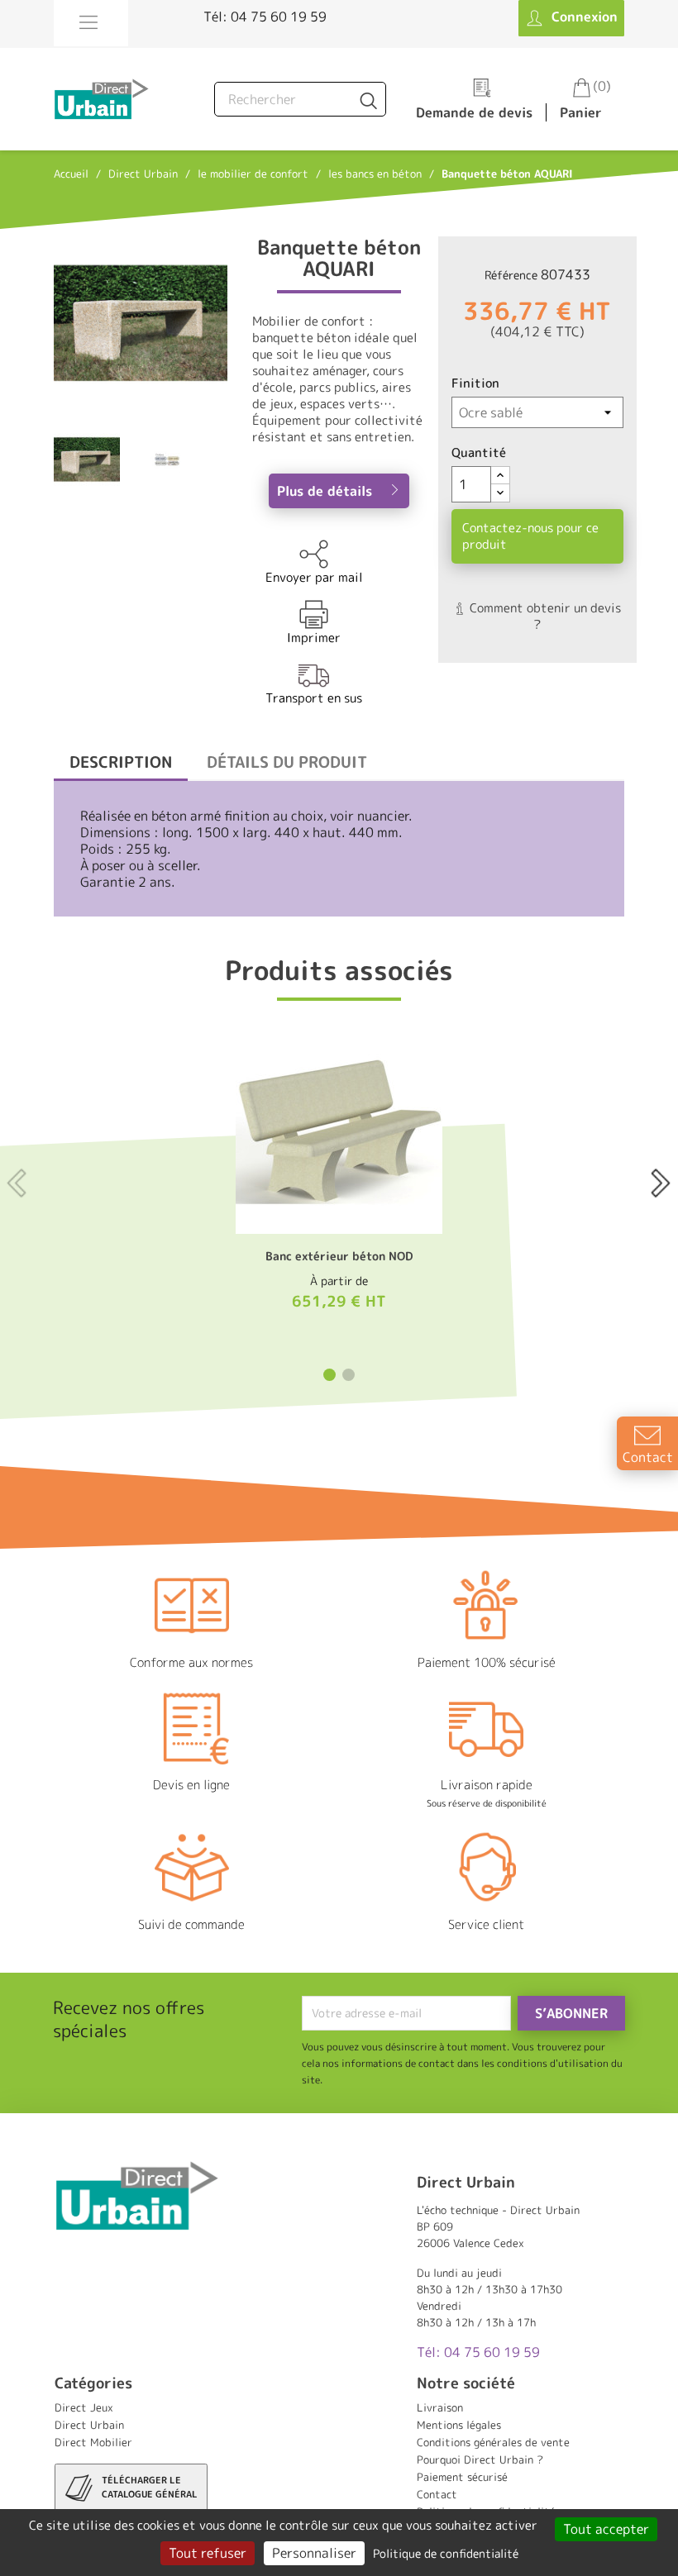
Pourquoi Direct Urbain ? (480, 2459)
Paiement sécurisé (462, 2477)
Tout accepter (606, 2529)
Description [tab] (121, 762)
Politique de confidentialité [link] (446, 2553)
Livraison (440, 2407)
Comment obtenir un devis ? (544, 616)
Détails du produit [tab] (287, 762)
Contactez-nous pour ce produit (530, 536)
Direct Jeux (84, 2407)
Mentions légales (459, 2425)
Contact (437, 2494)
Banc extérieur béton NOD (339, 1256)
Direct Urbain (89, 2425)
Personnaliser (314, 2553)
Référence (511, 275)
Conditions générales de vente (493, 2442)
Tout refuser (208, 2553)
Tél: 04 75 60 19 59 (265, 17)
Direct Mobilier (93, 2442)
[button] (329, 1375)
